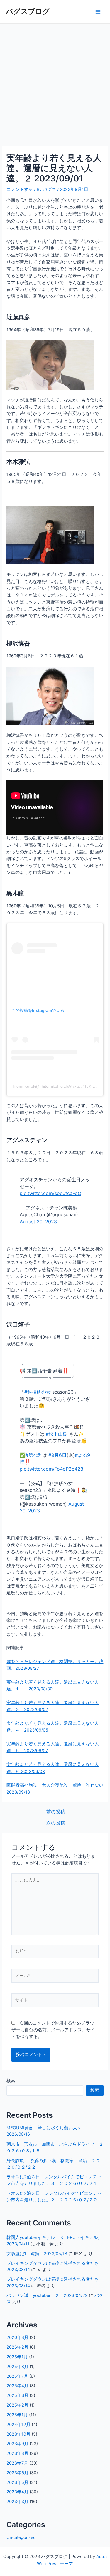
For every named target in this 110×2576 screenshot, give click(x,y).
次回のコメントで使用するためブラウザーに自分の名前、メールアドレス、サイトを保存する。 (53, 2030)
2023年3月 (17, 2502)
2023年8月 (17, 2453)
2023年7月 (17, 2463)
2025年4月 (17, 2386)
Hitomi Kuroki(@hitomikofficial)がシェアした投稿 (56, 1086)
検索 (11, 2081)
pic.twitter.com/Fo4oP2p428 (51, 1469)
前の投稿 (56, 1812)
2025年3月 (17, 2395)
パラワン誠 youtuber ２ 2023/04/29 (47, 2295)
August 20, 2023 (38, 1222)
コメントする (20, 189)
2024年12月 (18, 2425)
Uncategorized (21, 2537)
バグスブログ (28, 11)
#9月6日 (57, 1455)
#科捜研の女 (38, 1392)
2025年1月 (17, 2415)
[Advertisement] (55, 82)
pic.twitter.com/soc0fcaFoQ (50, 1193)
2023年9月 (17, 2444)
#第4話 (33, 1455)
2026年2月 (17, 2347)
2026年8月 (17, 2337)
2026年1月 (17, 2357)
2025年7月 (17, 2376)
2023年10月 (18, 2434)
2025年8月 (17, 2367)
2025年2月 (17, 2405)
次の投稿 (56, 1823)
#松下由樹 (57, 1434)
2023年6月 (17, 2473)
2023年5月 (17, 2482)
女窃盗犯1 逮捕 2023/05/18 (37, 2254)
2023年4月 (17, 2492)
